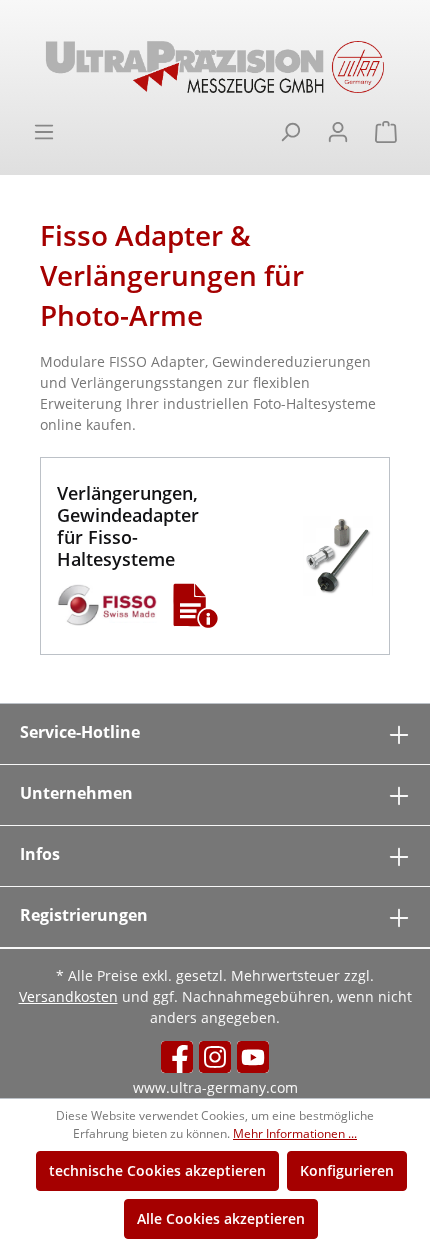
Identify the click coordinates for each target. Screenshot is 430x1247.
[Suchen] (290, 132)
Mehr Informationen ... (295, 1133)
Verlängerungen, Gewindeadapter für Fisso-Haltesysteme (128, 526)
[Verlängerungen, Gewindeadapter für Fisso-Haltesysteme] (338, 556)
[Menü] (44, 132)
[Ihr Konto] (338, 132)
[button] (195, 605)
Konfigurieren (347, 1170)
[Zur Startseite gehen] (215, 67)
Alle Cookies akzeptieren (221, 1218)
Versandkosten (68, 996)
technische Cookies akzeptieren (157, 1170)
